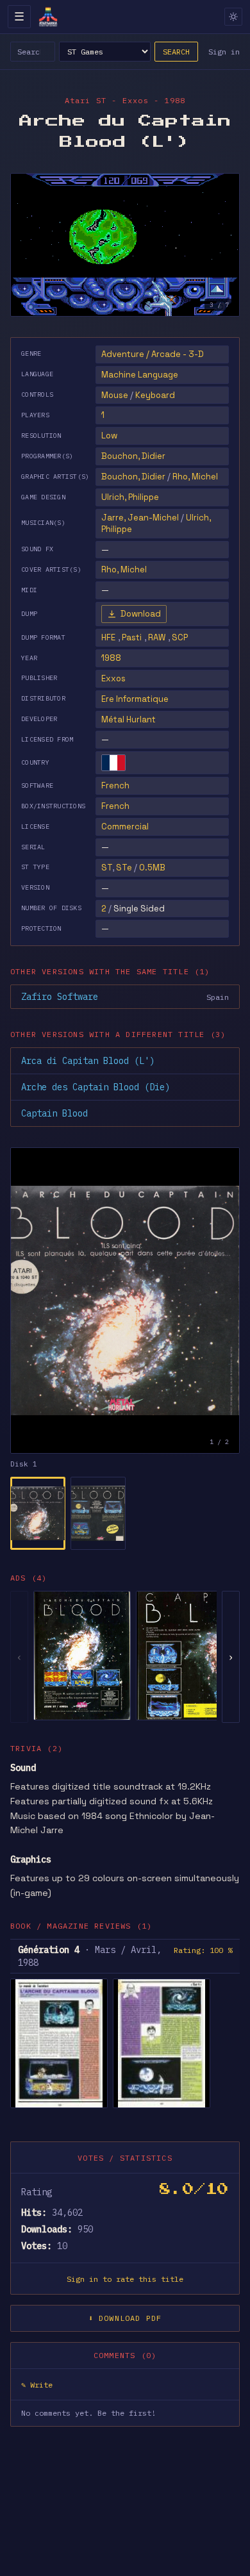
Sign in (224, 52)
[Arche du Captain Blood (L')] (82, 1656)
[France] (113, 763)
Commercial (125, 827)
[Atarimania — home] (48, 17)
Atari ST (86, 100)
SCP (180, 637)
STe (124, 868)
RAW (157, 637)
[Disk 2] (98, 1513)
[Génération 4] (59, 2043)
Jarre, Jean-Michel (140, 518)
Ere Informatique (135, 699)
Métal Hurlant (129, 719)
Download (141, 614)
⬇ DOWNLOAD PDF (125, 2318)
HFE (108, 637)
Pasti (132, 637)
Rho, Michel (195, 477)
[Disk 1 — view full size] (125, 1300)
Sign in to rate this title (125, 2279)
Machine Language (140, 375)
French (115, 785)
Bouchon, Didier (133, 456)
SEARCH (176, 52)
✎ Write (37, 2385)
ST (107, 868)
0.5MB (152, 868)
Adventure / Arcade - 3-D (153, 354)
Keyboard (155, 395)
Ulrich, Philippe (130, 497)
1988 (111, 658)
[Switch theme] (233, 17)
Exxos (113, 678)
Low (109, 436)
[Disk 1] (38, 1513)
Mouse (115, 395)
